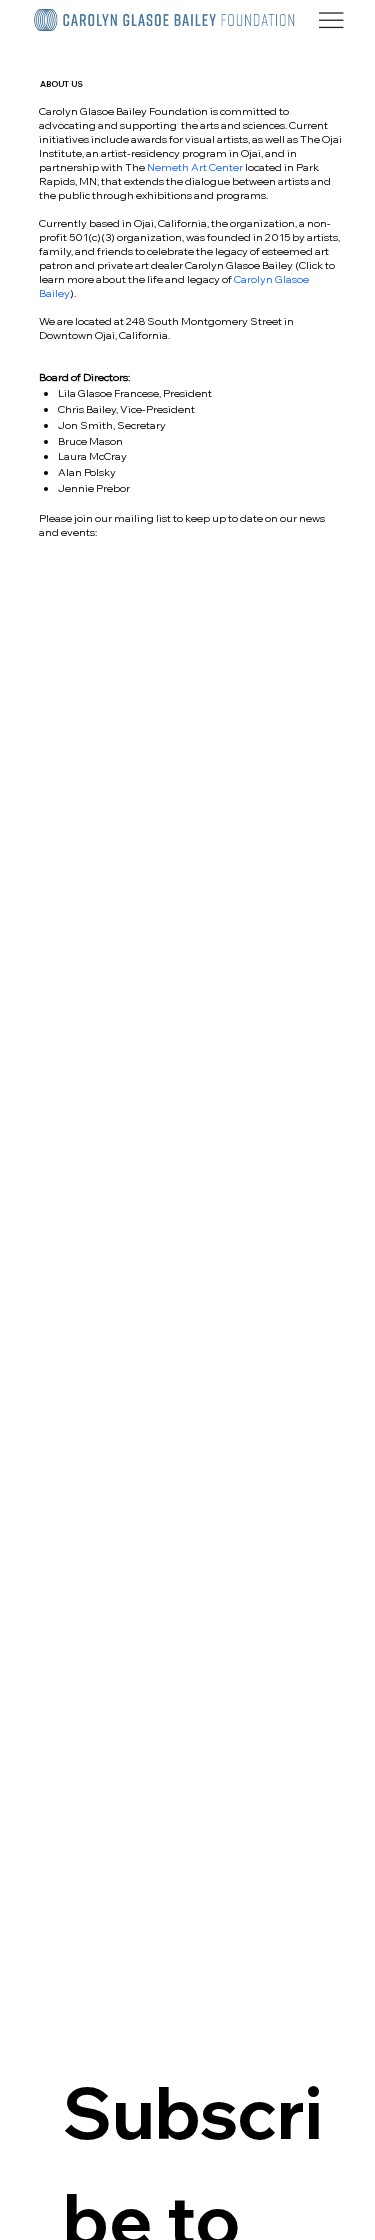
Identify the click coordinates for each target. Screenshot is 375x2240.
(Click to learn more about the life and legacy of (187, 272)
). (73, 293)
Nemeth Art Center (195, 167)
